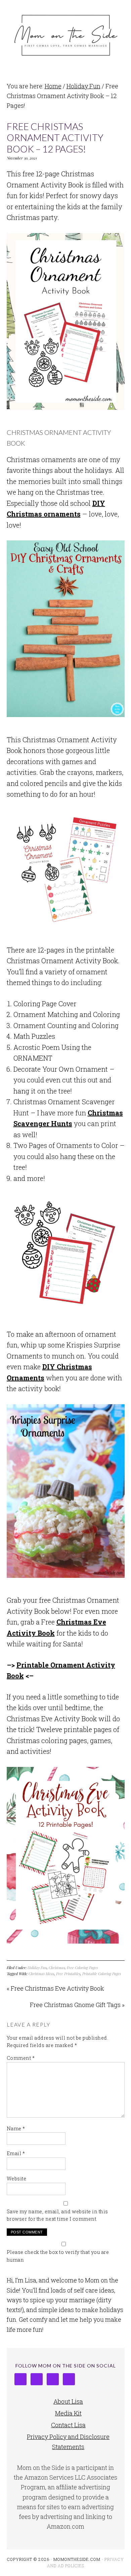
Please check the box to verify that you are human (58, 2256)
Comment (21, 2058)
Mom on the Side (66, 34)
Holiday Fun (37, 1968)
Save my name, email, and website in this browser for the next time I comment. (57, 2215)
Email (16, 2153)
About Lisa (68, 2401)
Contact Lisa (68, 2425)
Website (17, 2179)
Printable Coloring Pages (102, 1974)
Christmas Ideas (41, 1974)
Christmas (57, 1968)
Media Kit (68, 2413)
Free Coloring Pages (82, 1968)
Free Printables (68, 1974)
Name (16, 2128)
